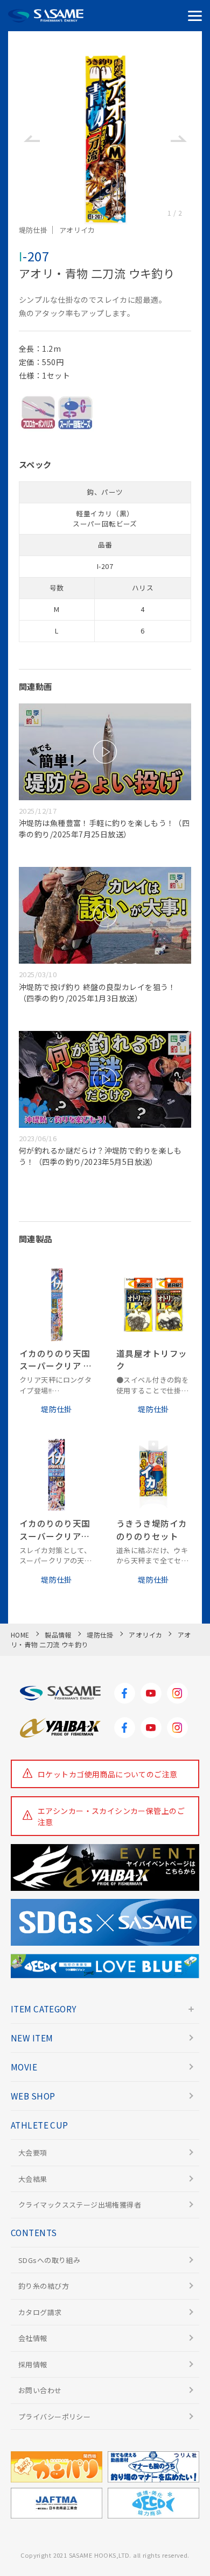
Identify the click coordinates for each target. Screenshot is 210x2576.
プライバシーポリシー (54, 2417)
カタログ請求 (40, 2312)
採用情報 (33, 2364)
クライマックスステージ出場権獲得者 (80, 2205)
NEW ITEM (32, 2038)
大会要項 (33, 2152)
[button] (31, 139)
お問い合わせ (40, 2390)
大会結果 (33, 2179)
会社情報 (33, 2338)
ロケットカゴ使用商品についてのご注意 (108, 1774)
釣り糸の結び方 (44, 2286)
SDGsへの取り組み (49, 2260)
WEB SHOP (33, 2096)
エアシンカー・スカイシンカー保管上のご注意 (111, 1816)
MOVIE (24, 2067)
